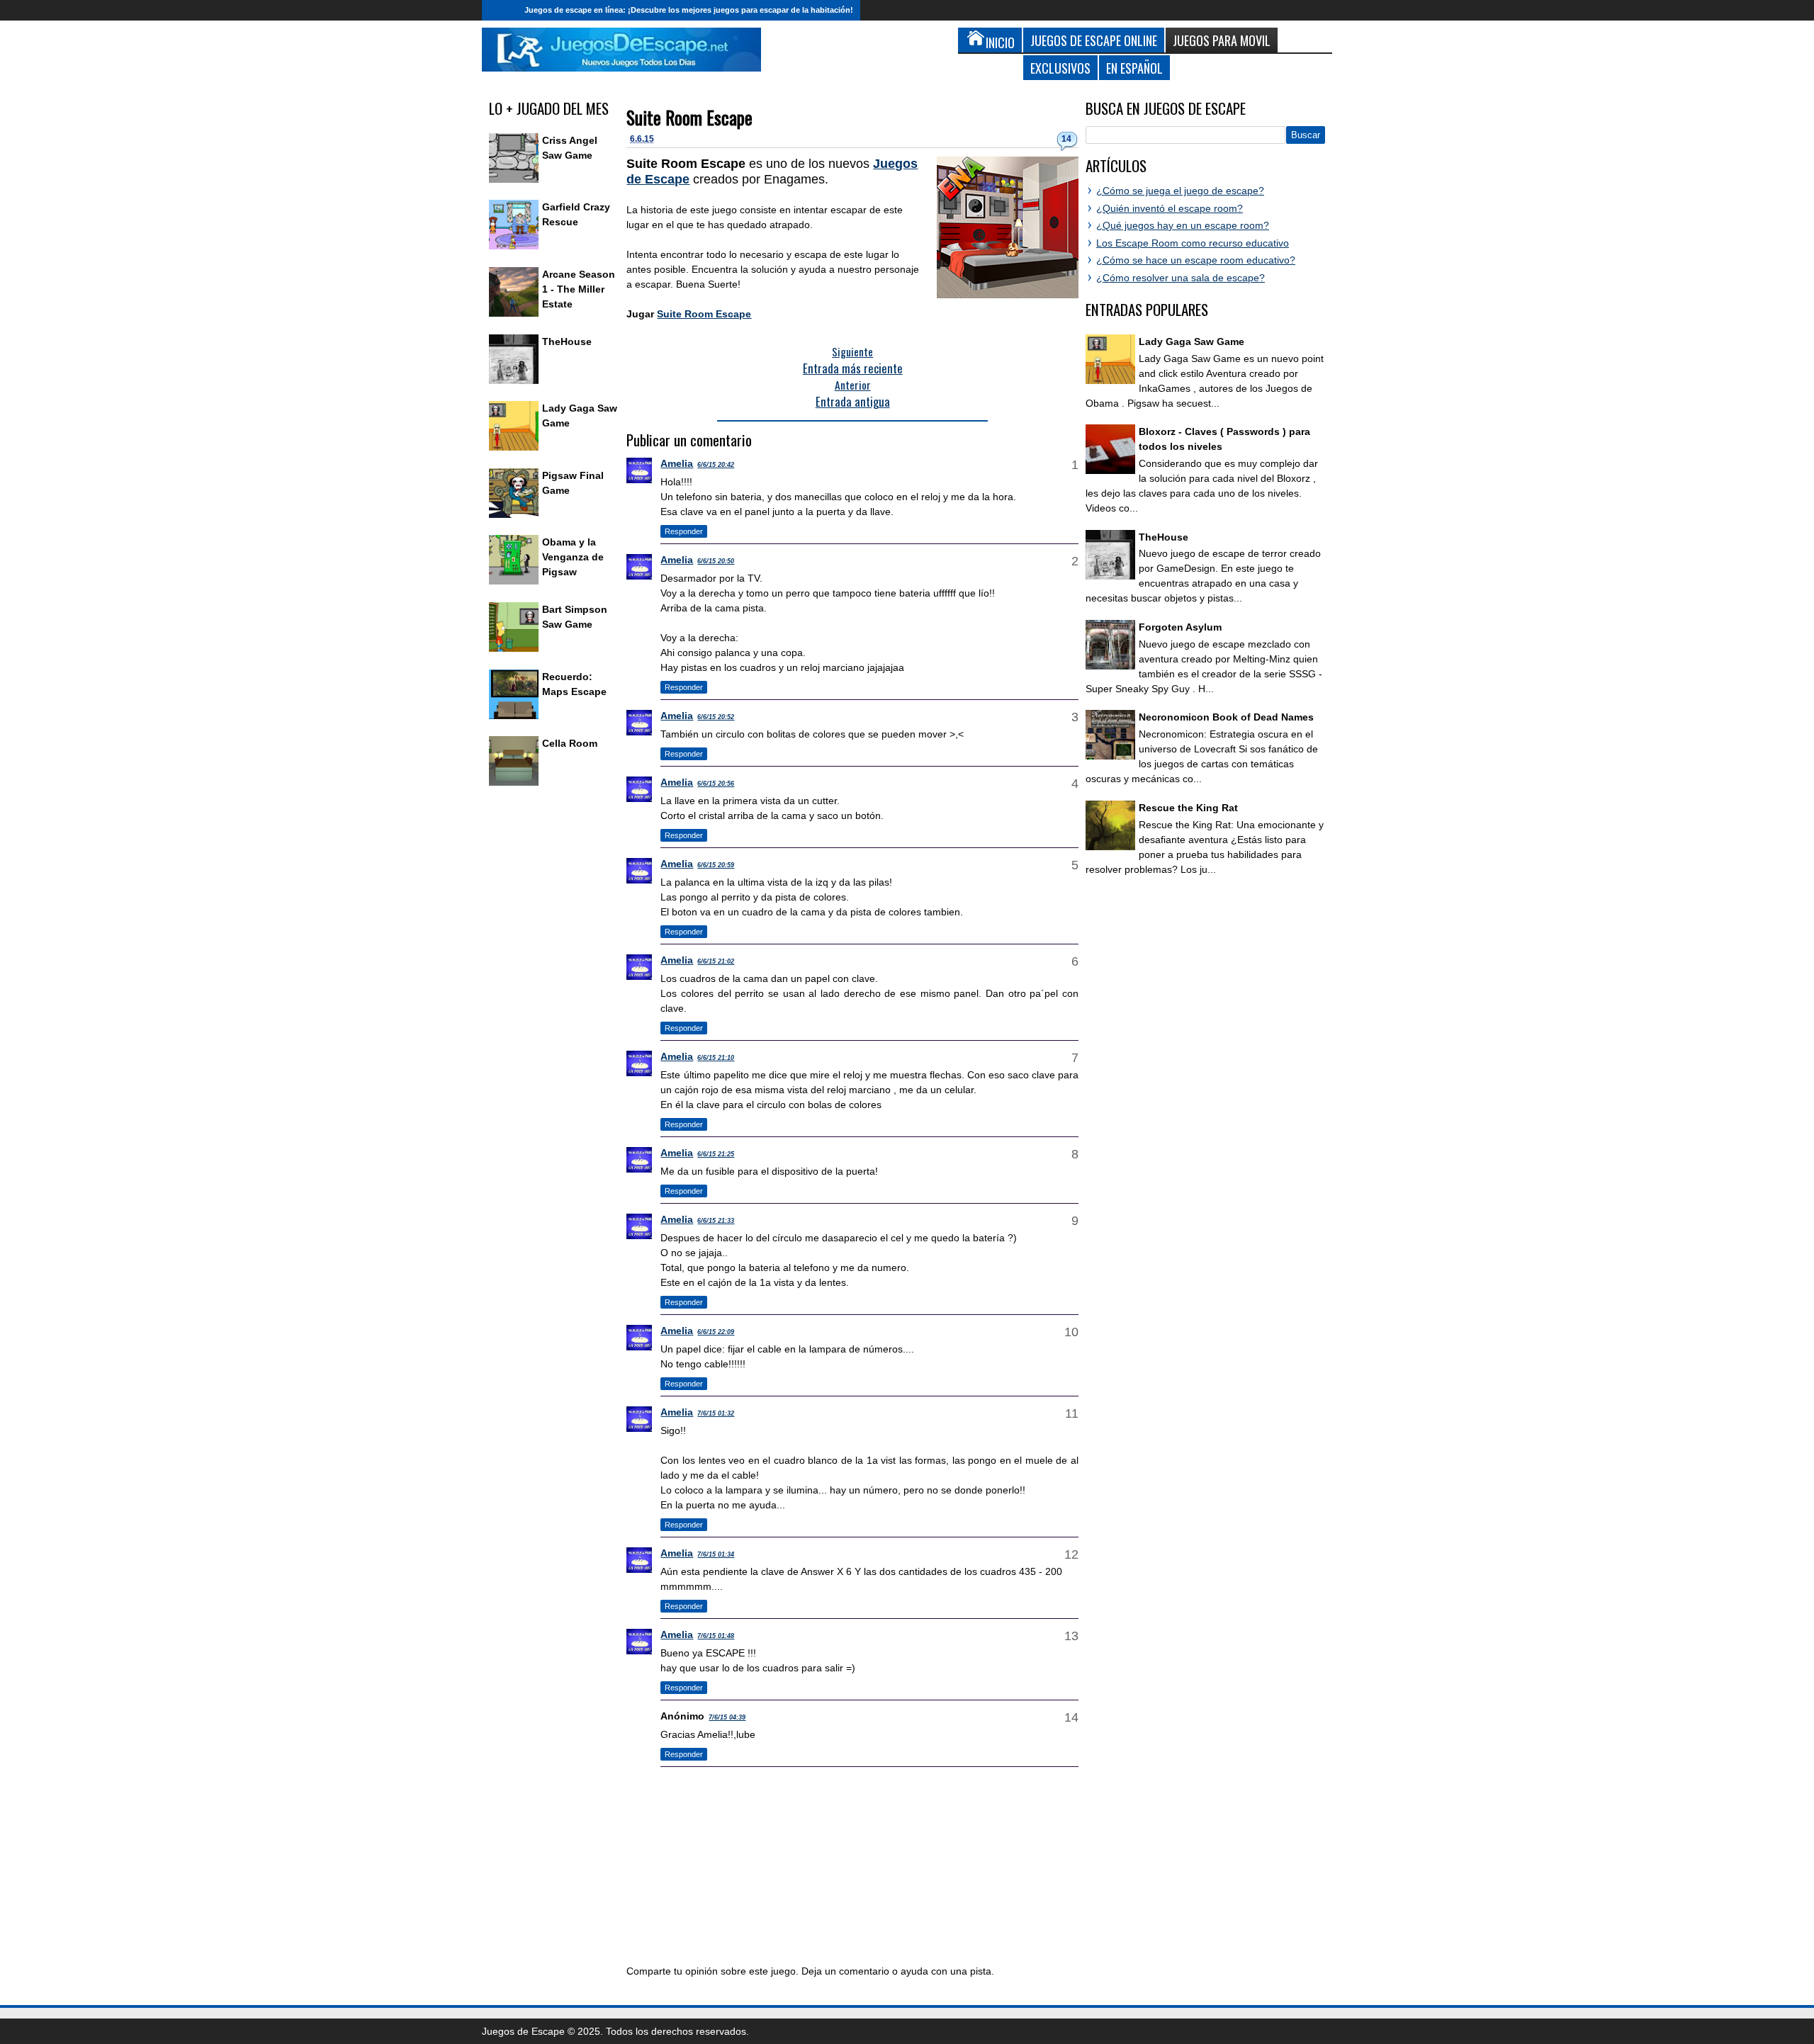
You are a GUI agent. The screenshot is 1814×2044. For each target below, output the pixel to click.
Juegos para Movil (1222, 40)
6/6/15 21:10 (716, 1058)
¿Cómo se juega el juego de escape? (1180, 191)
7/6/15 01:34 (716, 1554)
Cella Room (570, 743)
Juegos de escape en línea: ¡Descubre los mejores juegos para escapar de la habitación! (689, 10)
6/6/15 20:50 (716, 561)
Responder (684, 531)
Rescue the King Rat (1188, 808)
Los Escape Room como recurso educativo (1193, 243)
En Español (1134, 68)
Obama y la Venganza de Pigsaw (573, 557)
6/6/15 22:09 (716, 1332)
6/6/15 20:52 (716, 717)
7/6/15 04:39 (727, 1717)
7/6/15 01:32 (716, 1413)
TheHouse (567, 341)
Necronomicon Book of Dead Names (1226, 717)
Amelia (677, 463)
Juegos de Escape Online (1094, 40)
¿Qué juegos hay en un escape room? (1183, 225)
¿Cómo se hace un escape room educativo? (1196, 260)
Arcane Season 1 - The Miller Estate (579, 289)
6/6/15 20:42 (716, 465)
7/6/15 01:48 (716, 1636)
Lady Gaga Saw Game (1192, 341)
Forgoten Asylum (1180, 627)
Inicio (500, 10)
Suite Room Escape (689, 117)
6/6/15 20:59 (716, 865)
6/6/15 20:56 (716, 784)
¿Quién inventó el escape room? (1170, 208)
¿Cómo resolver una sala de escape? (1181, 278)
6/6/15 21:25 (716, 1154)
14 (1066, 139)
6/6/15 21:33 (716, 1221)
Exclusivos (1060, 68)
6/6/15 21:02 (716, 961)
